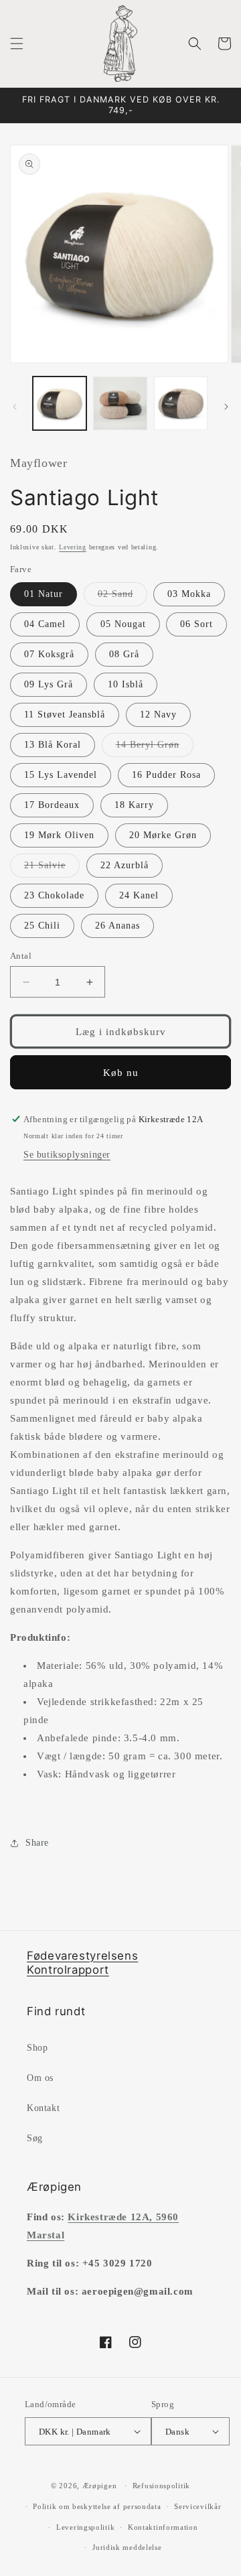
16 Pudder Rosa (166, 775)
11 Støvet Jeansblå (65, 715)
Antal (21, 956)
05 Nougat (123, 624)
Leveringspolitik (85, 2527)
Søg (35, 2138)
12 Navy (158, 715)
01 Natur (44, 594)
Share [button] (37, 1843)
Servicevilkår (197, 2506)
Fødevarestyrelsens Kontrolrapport (82, 1963)
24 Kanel (139, 895)
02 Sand (123, 597)
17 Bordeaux (52, 805)
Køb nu (121, 1073)
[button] (17, 44)
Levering (73, 547)
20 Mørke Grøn (163, 835)
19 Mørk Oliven (59, 835)
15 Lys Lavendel (61, 775)
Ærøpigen (100, 2486)
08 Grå (124, 654)
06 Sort (196, 624)
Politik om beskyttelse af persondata (97, 2506)
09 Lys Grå (49, 684)
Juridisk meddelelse (127, 2547)
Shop (37, 2048)
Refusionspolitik (161, 2486)
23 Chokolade (54, 895)
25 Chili (42, 926)
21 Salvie (52, 869)
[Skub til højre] (226, 407)
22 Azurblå (125, 865)
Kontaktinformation (163, 2527)
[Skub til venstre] (15, 407)
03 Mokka (189, 594)
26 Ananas (117, 926)
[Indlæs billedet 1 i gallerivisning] (60, 403)
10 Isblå (126, 684)
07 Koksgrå (49, 654)
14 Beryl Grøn (155, 748)
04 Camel (45, 624)
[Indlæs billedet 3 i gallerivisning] (181, 403)
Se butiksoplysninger (67, 1155)
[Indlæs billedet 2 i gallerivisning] (120, 403)
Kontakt (43, 2108)
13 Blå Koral (53, 745)
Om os (40, 2078)
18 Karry (134, 805)
